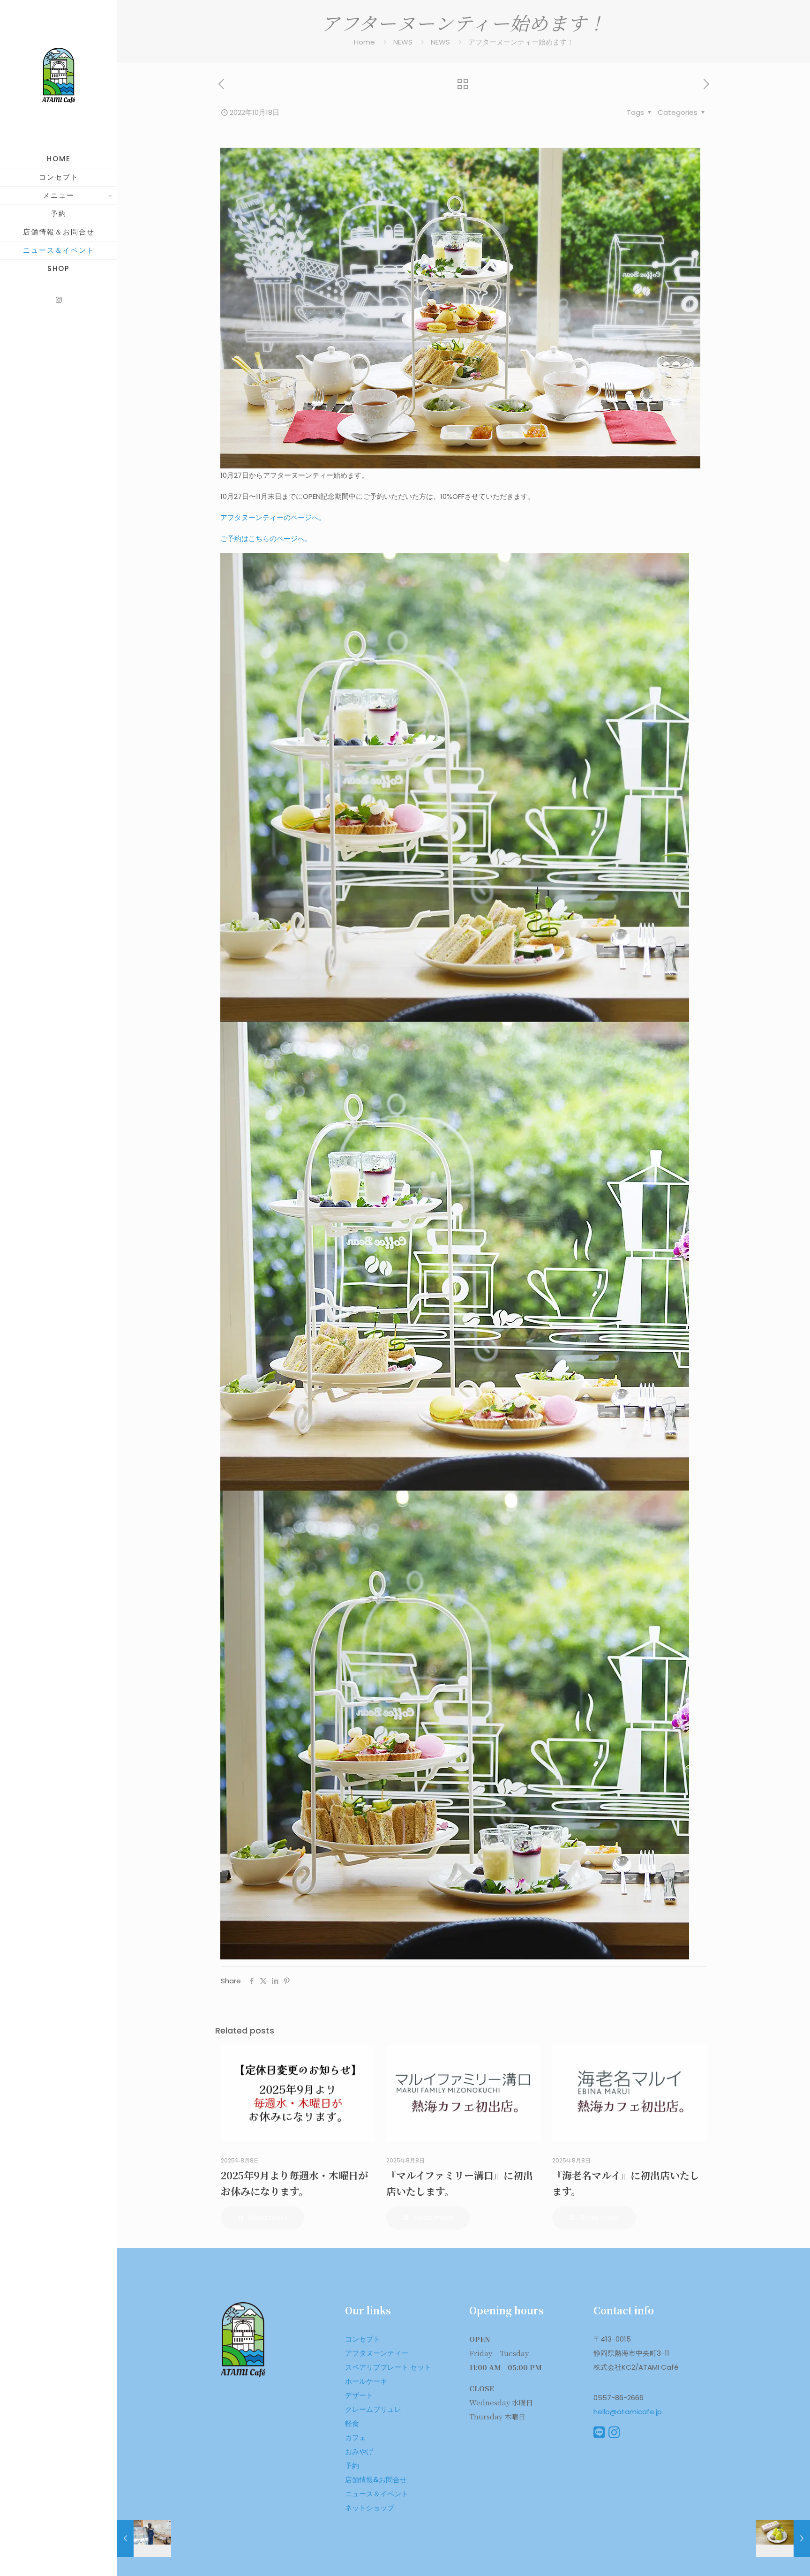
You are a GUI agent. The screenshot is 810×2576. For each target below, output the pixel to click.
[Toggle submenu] (108, 196)
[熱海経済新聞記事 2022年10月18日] (144, 2538)
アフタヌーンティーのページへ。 (273, 517)
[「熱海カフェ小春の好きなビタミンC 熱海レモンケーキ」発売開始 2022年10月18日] (783, 2538)
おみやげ (359, 2452)
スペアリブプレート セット (388, 2367)
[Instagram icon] (59, 300)
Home (364, 42)
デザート (359, 2395)
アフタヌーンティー (377, 2353)
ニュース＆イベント (377, 2494)
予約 (352, 2466)
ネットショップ (370, 2508)
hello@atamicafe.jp (628, 2412)
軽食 (352, 2423)
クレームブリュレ (373, 2409)
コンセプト (363, 2339)
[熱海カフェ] (59, 75)
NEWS (403, 42)
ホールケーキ (366, 2381)
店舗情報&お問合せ (376, 2480)
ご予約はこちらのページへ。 (266, 539)
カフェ (356, 2437)
